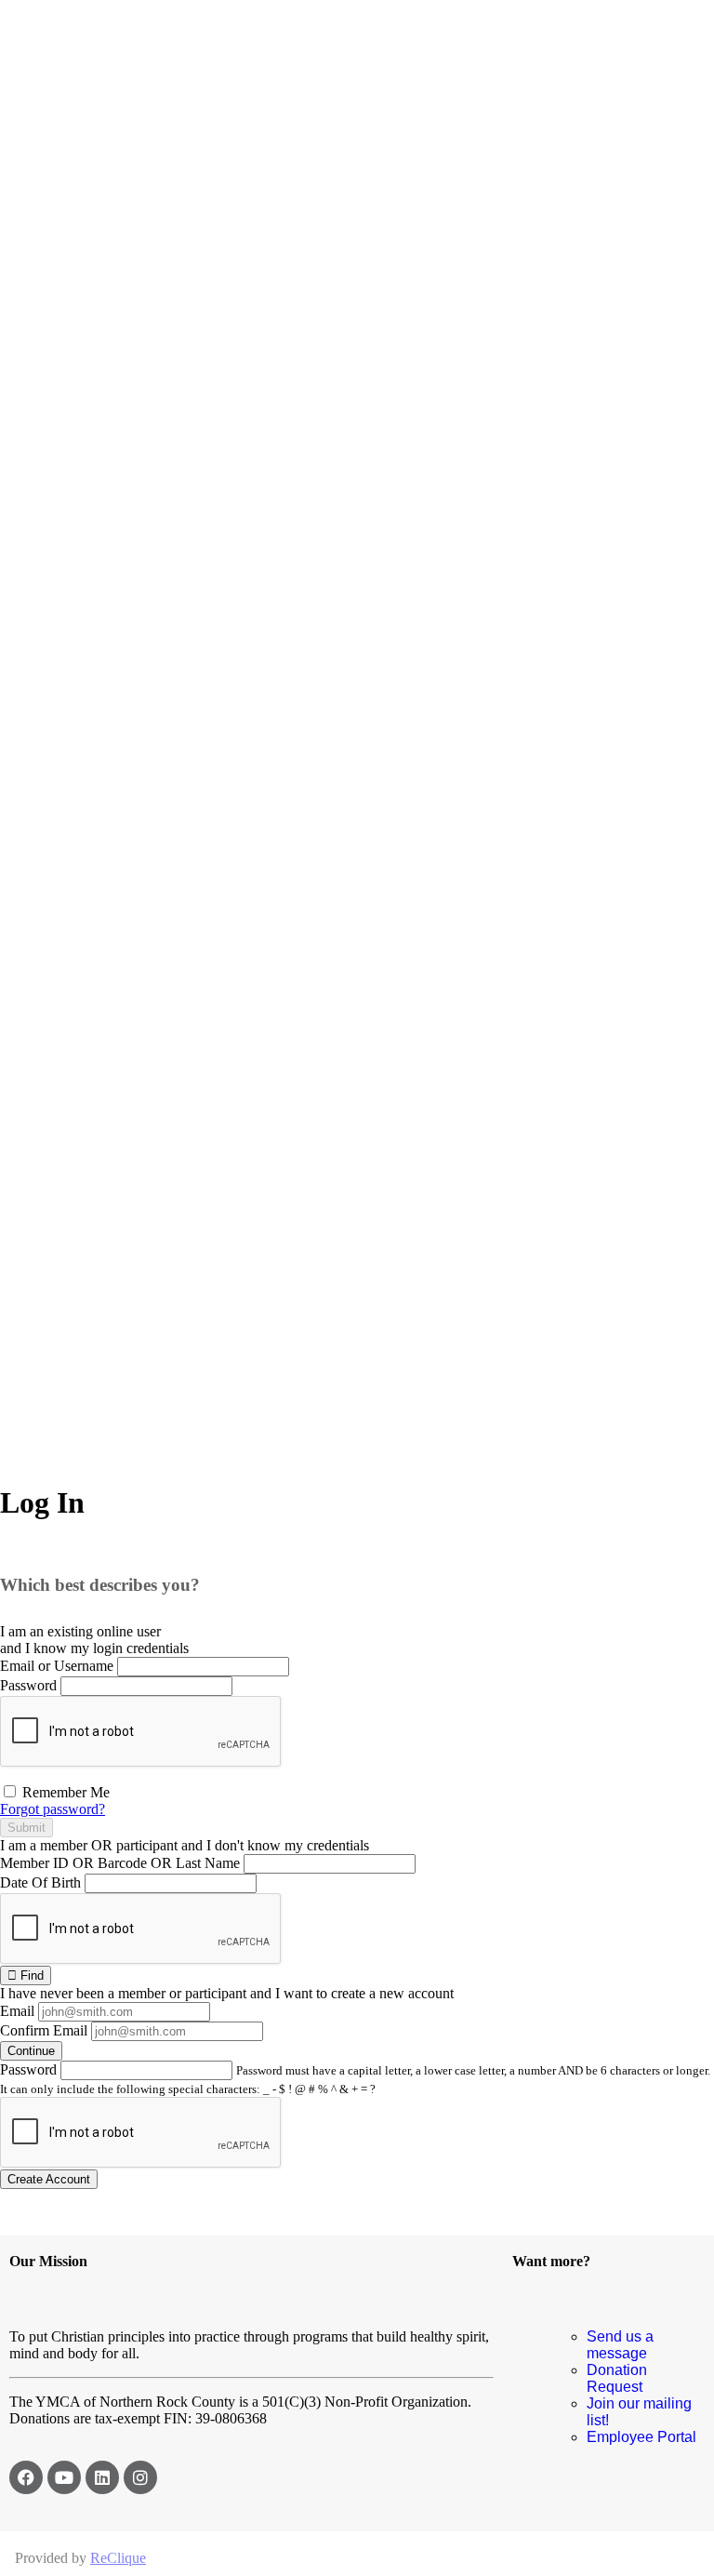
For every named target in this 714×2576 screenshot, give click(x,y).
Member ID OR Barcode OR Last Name (120, 1863)
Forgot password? (53, 1809)
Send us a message (620, 2345)
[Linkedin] (102, 2477)
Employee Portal (641, 2437)
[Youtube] (64, 2477)
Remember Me (64, 1792)
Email (17, 2011)
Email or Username (57, 1666)
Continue (31, 2051)
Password (28, 1685)
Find (30, 1975)
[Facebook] (26, 2477)
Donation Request (617, 2378)
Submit (26, 1828)
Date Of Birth (40, 1882)
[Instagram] (140, 2477)
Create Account (49, 2179)
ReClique (118, 2558)
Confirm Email (44, 2030)
